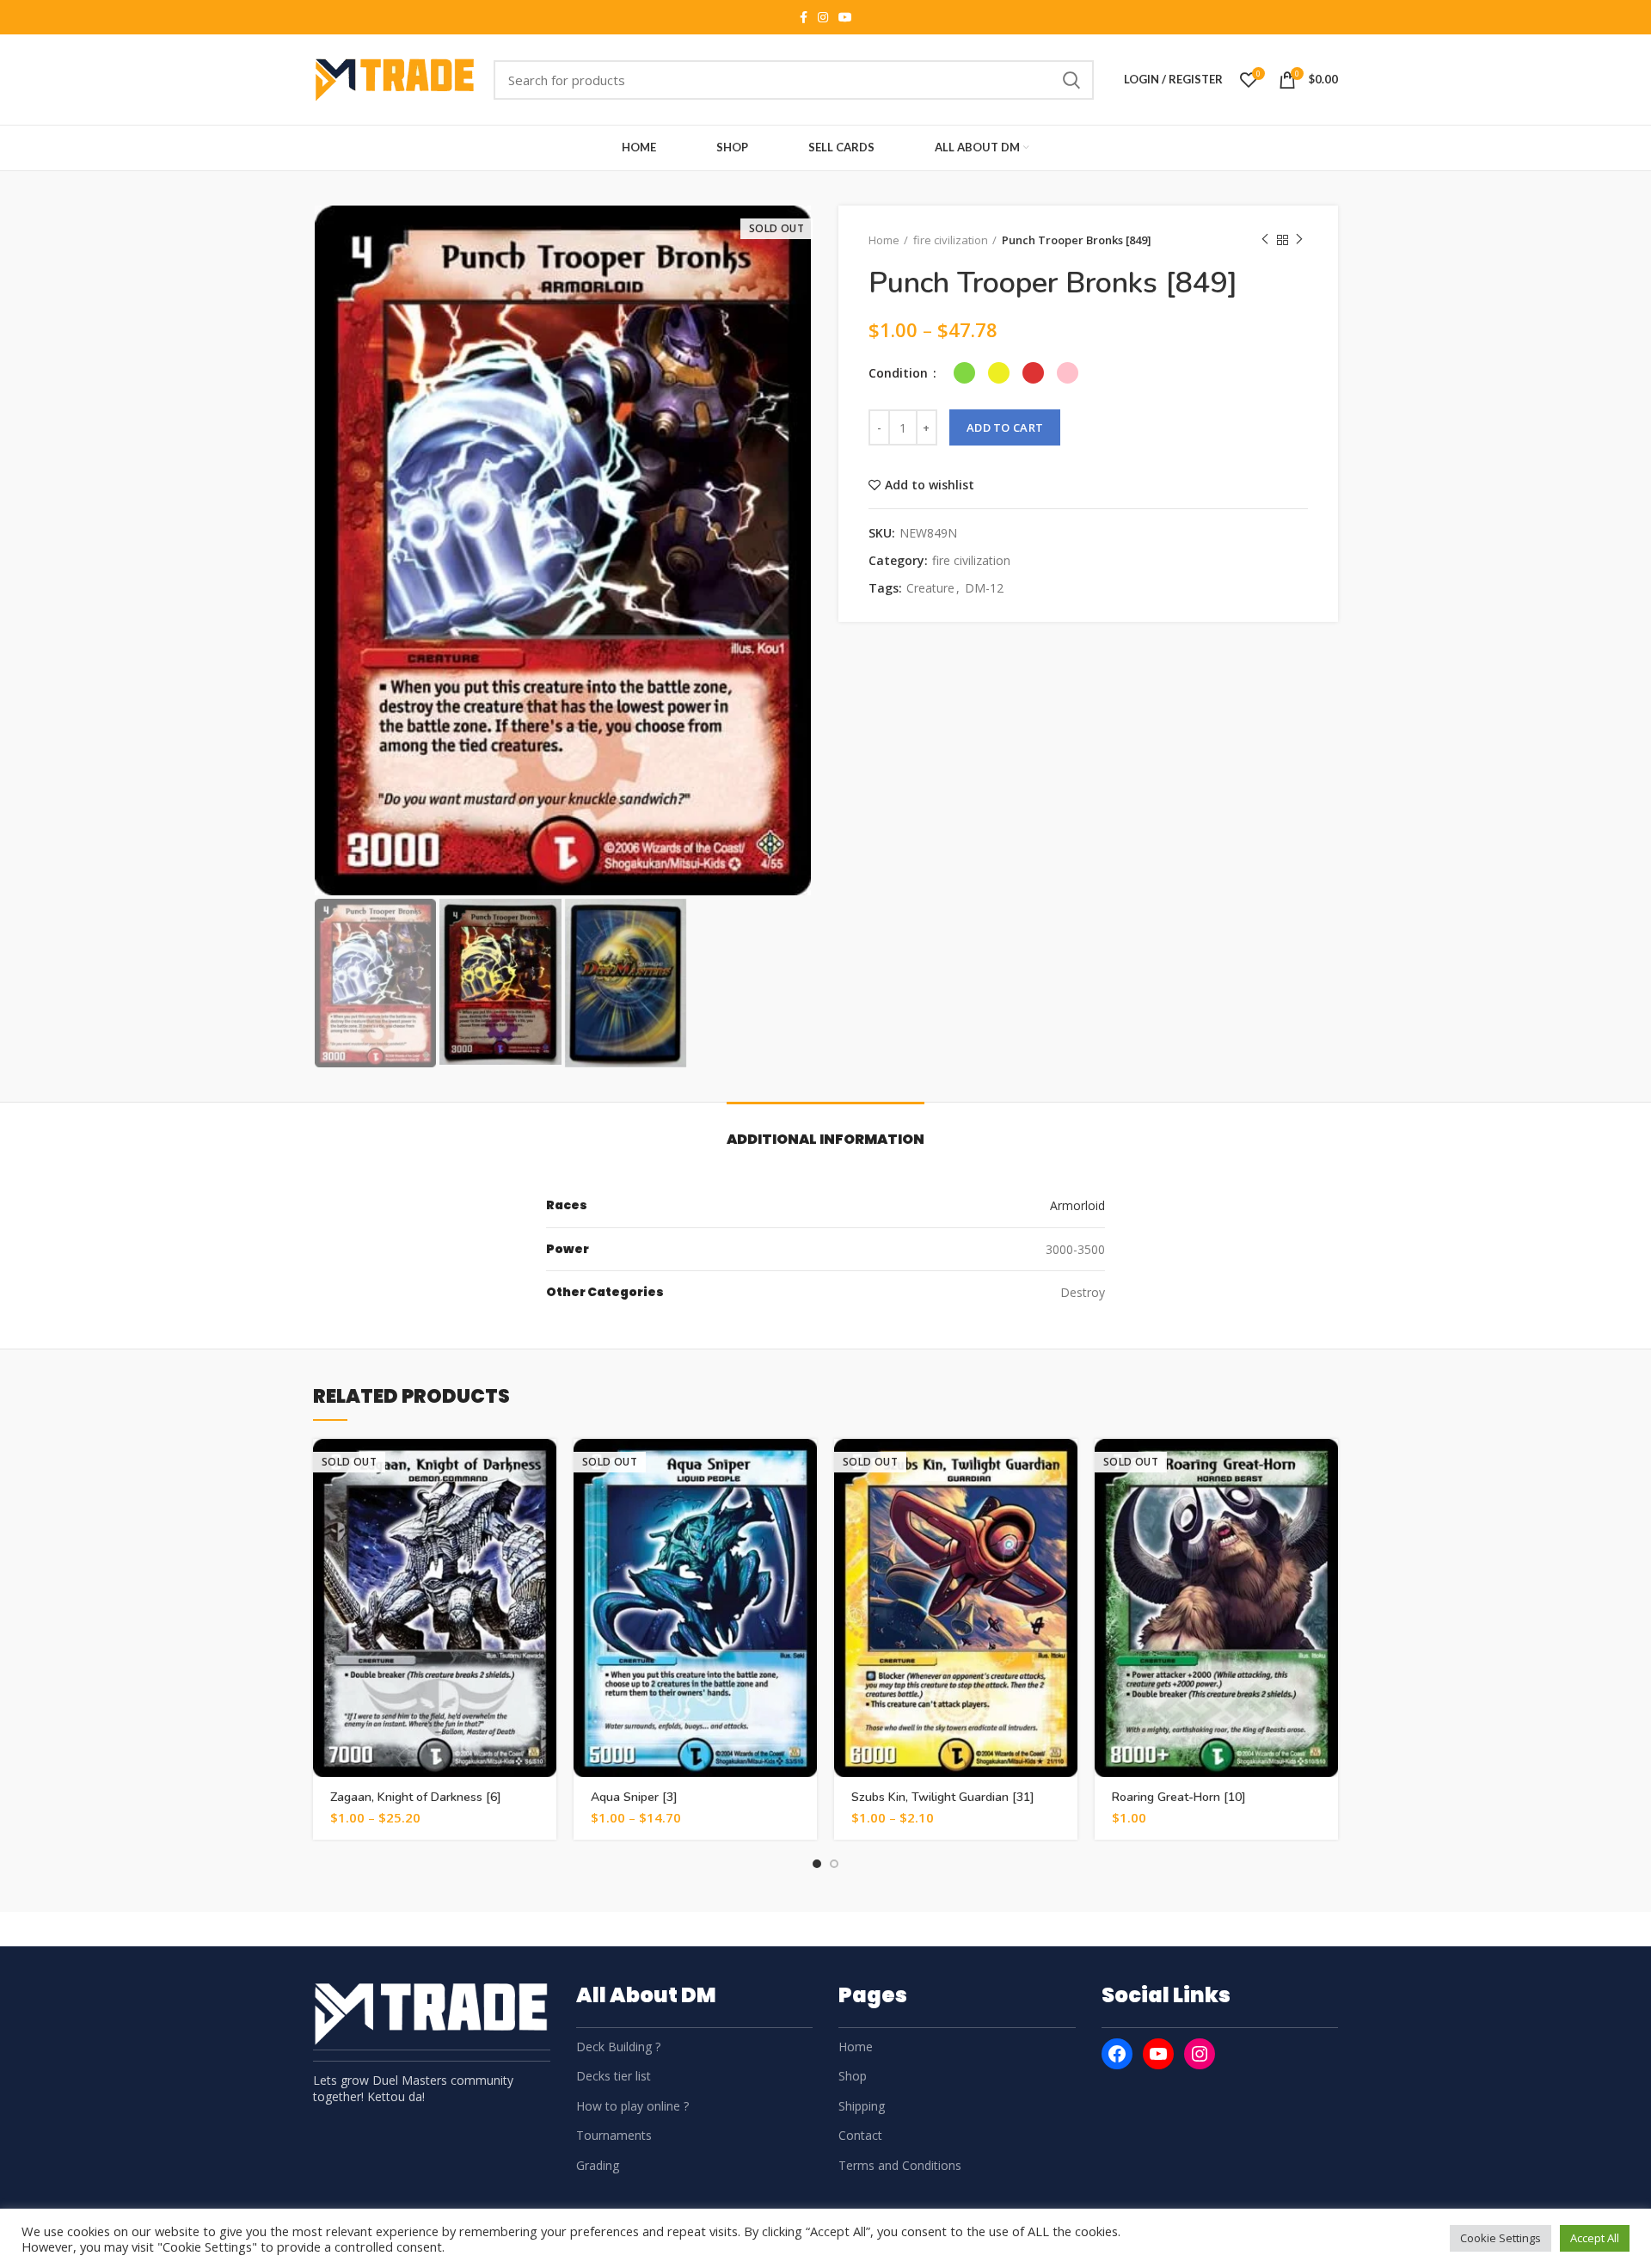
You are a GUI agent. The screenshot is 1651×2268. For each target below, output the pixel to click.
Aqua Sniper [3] (634, 1797)
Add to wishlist (930, 485)
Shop (853, 2076)
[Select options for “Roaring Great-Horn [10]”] (1325, 1467)
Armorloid (1077, 1205)
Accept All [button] (1595, 2238)
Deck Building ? (618, 2047)
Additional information (825, 1139)
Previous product (1265, 240)
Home (884, 240)
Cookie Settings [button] (1501, 2238)
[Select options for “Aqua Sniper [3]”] (804, 1467)
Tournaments (614, 2135)
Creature (930, 589)
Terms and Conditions (900, 2165)
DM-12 (984, 589)
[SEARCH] (1071, 80)
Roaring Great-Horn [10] (1179, 1797)
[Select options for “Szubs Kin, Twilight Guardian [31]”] (1065, 1467)
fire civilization (951, 240)
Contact (860, 2135)
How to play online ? (632, 2106)
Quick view (543, 1506)
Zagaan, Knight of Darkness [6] (416, 1797)
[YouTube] (1158, 2054)
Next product (1299, 240)
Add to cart (1005, 427)
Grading (598, 2165)
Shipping (862, 2106)
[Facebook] (1117, 2054)
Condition (900, 373)
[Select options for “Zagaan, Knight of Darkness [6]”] (543, 1467)
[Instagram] (1200, 2054)
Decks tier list (614, 2076)
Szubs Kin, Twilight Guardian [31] (943, 1797)
